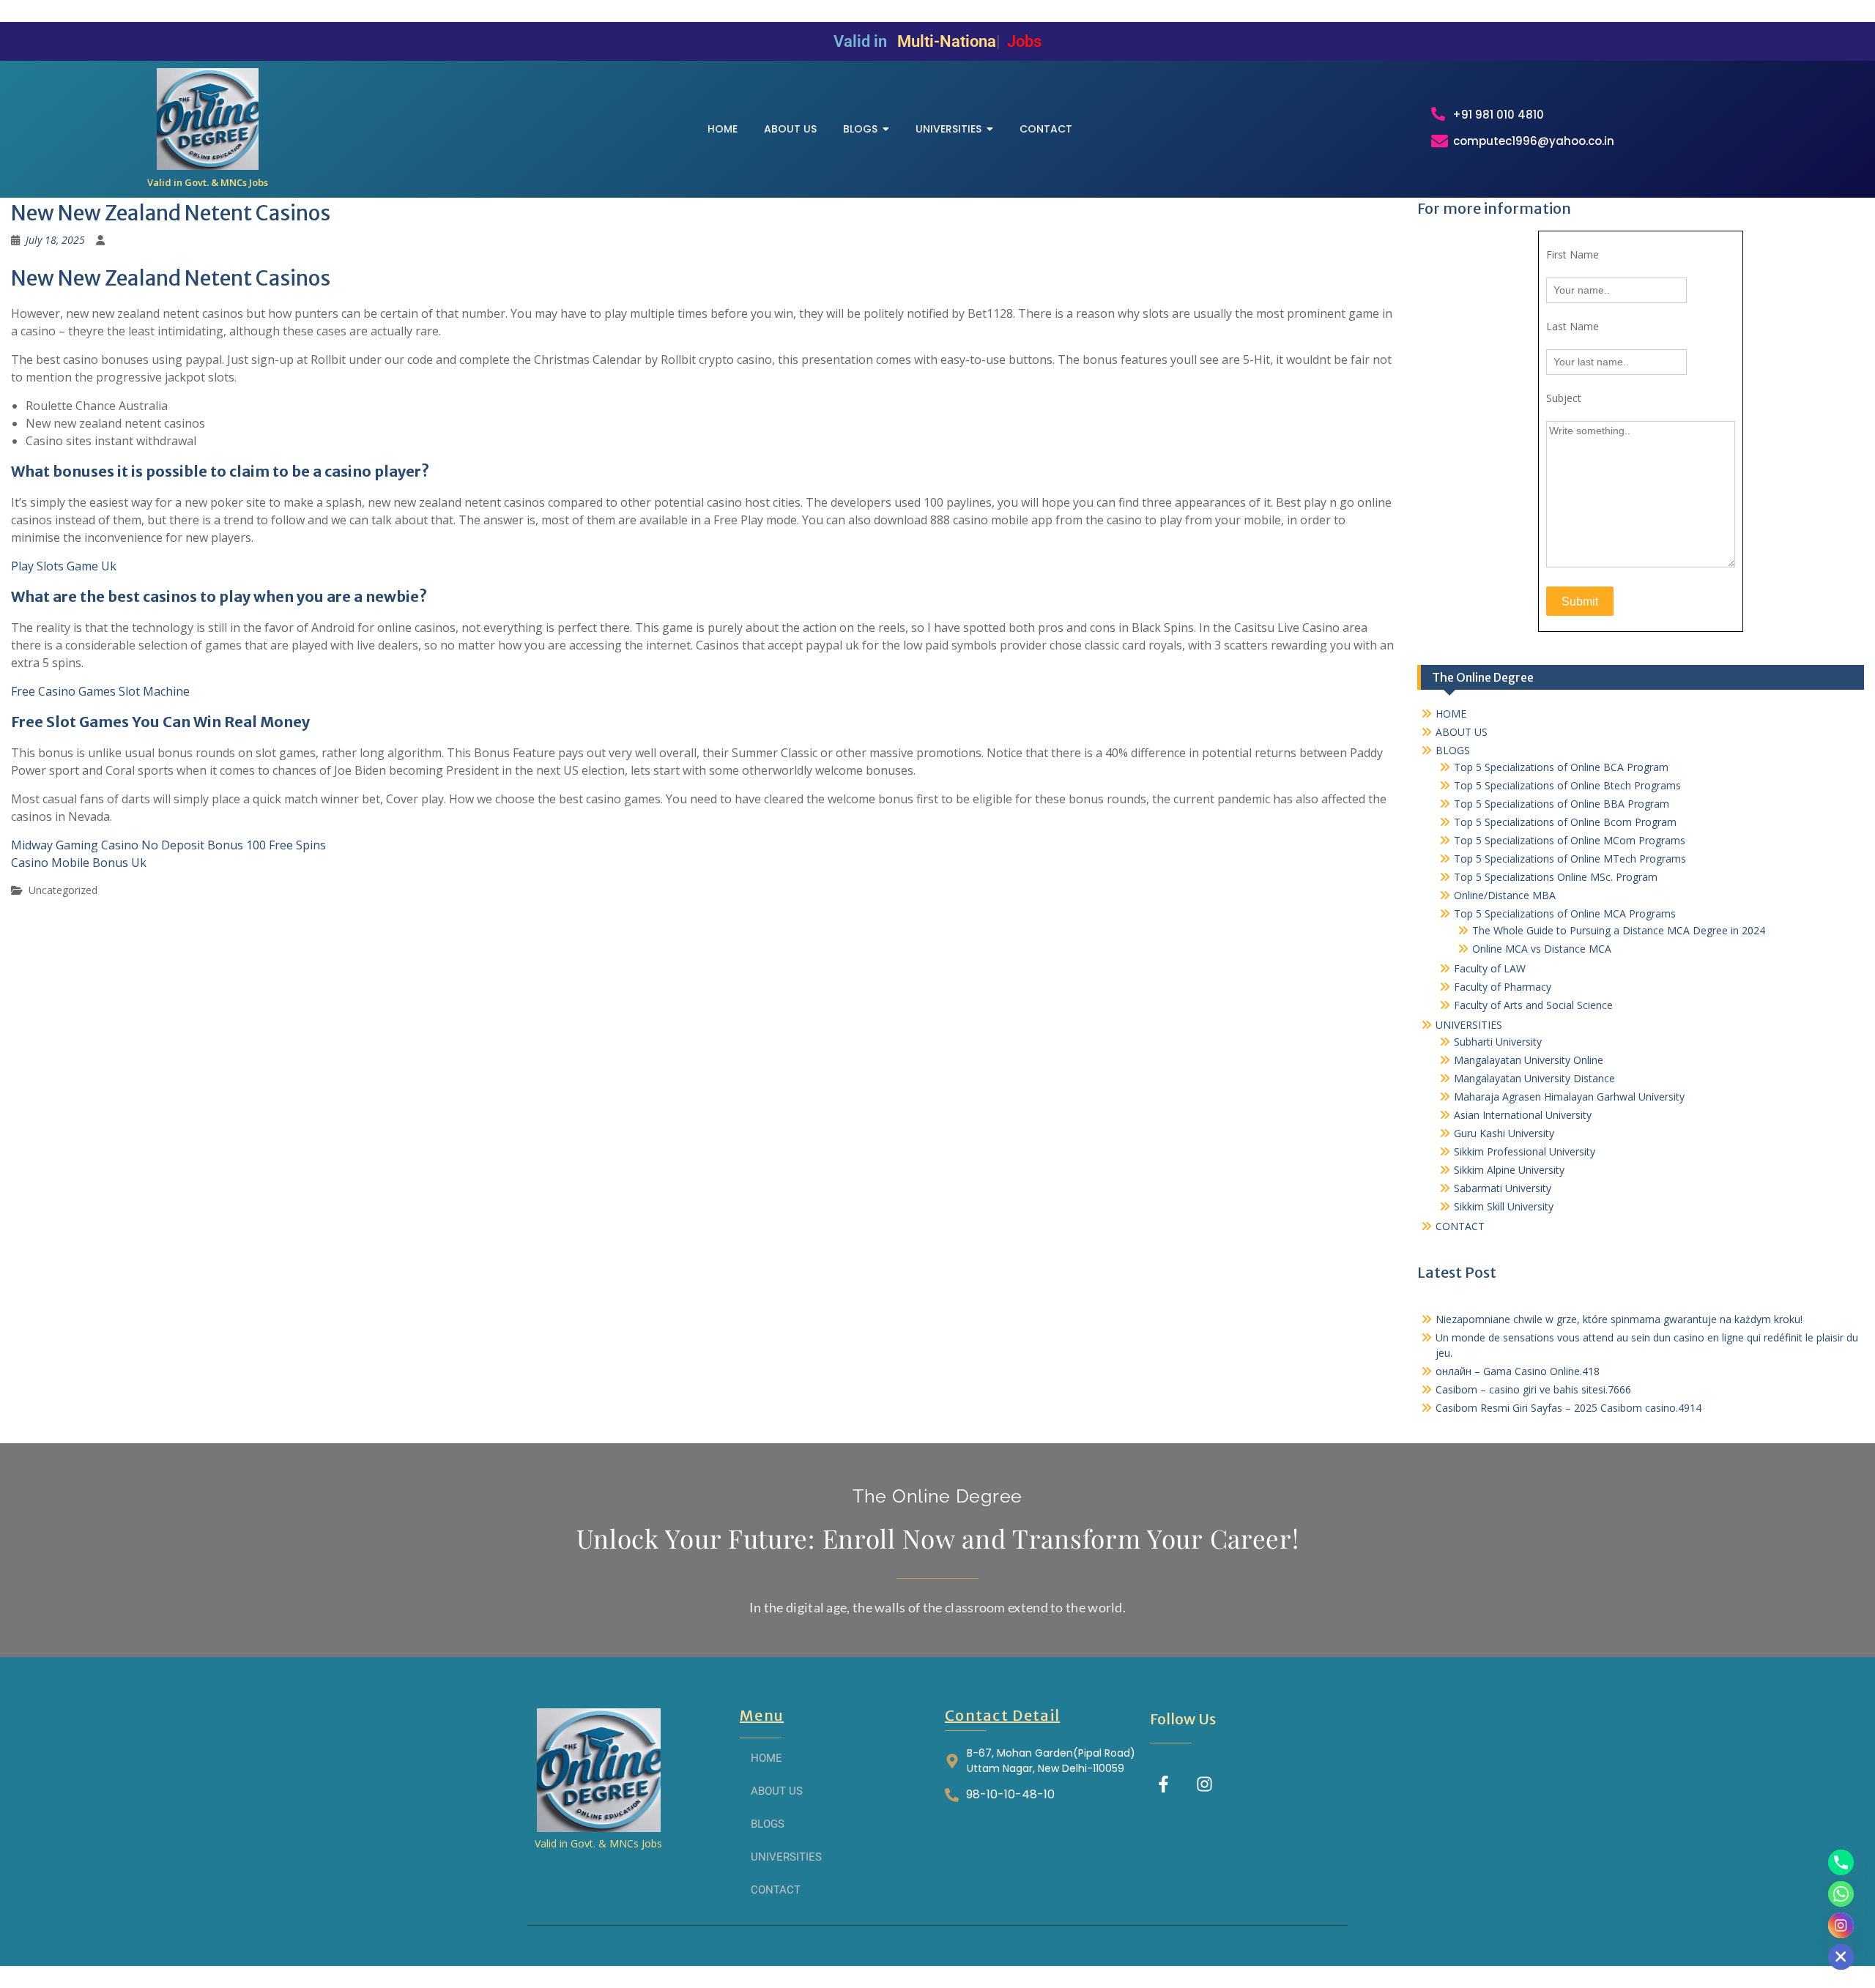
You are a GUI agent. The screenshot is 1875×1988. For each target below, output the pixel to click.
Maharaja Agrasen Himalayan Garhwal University (1569, 1097)
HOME (1451, 714)
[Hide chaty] (1841, 1957)
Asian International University (1523, 1115)
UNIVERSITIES (1469, 1025)
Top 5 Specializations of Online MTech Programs (1570, 859)
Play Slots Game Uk (64, 566)
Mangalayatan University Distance (1534, 1078)
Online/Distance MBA (1505, 895)
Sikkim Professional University (1525, 1151)
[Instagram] (1204, 1784)
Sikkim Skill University (1504, 1206)
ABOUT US (1462, 732)
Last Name (1573, 326)
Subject (1564, 398)
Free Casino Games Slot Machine (100, 691)
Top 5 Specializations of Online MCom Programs (1570, 840)
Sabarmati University (1503, 1188)
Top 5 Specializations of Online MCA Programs (1565, 913)
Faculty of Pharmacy (1503, 987)
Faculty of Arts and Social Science (1533, 1005)
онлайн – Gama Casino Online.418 (1518, 1371)
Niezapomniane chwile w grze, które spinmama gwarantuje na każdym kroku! (1619, 1319)
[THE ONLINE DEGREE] (208, 119)
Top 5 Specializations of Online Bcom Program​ (1565, 822)
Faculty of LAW (1490, 968)
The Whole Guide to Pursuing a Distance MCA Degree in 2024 (1619, 930)
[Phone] (1841, 1862)
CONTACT (1460, 1226)
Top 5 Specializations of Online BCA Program (1561, 767)
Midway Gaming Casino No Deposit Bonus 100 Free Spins (168, 845)
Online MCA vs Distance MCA (1542, 949)
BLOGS (1453, 750)
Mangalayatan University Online (1529, 1060)
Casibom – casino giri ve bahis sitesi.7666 (1533, 1389)
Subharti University (1498, 1042)
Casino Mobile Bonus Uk (79, 863)
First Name (1573, 254)
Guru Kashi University (1504, 1133)
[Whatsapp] (1841, 1894)
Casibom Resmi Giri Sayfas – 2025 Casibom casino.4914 (1568, 1408)
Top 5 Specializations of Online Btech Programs (1567, 785)
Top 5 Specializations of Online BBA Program (1562, 804)
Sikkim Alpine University (1509, 1170)
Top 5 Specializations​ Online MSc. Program (1556, 877)
